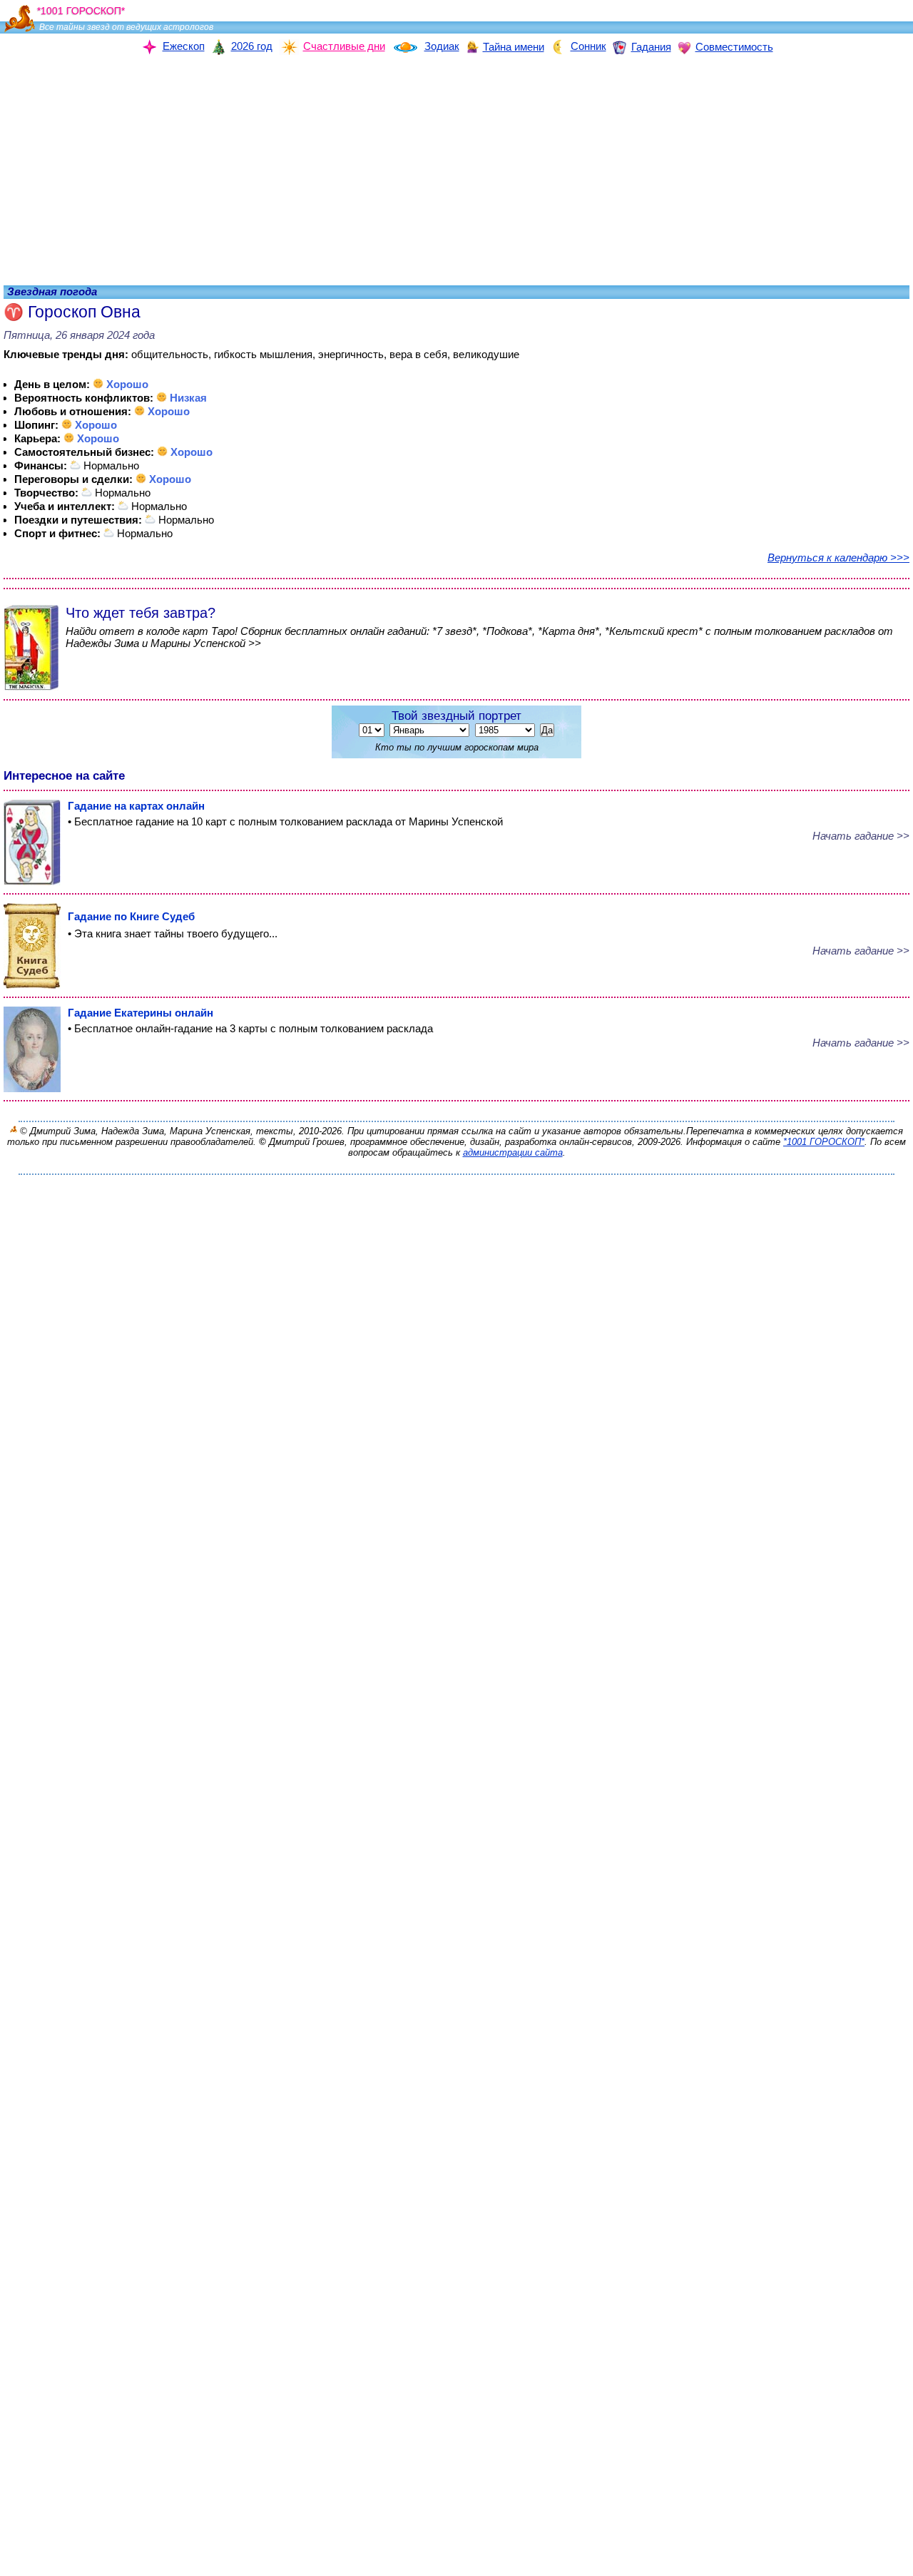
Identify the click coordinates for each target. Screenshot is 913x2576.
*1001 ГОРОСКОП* (824, 1142)
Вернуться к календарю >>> (838, 558)
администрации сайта (513, 1152)
